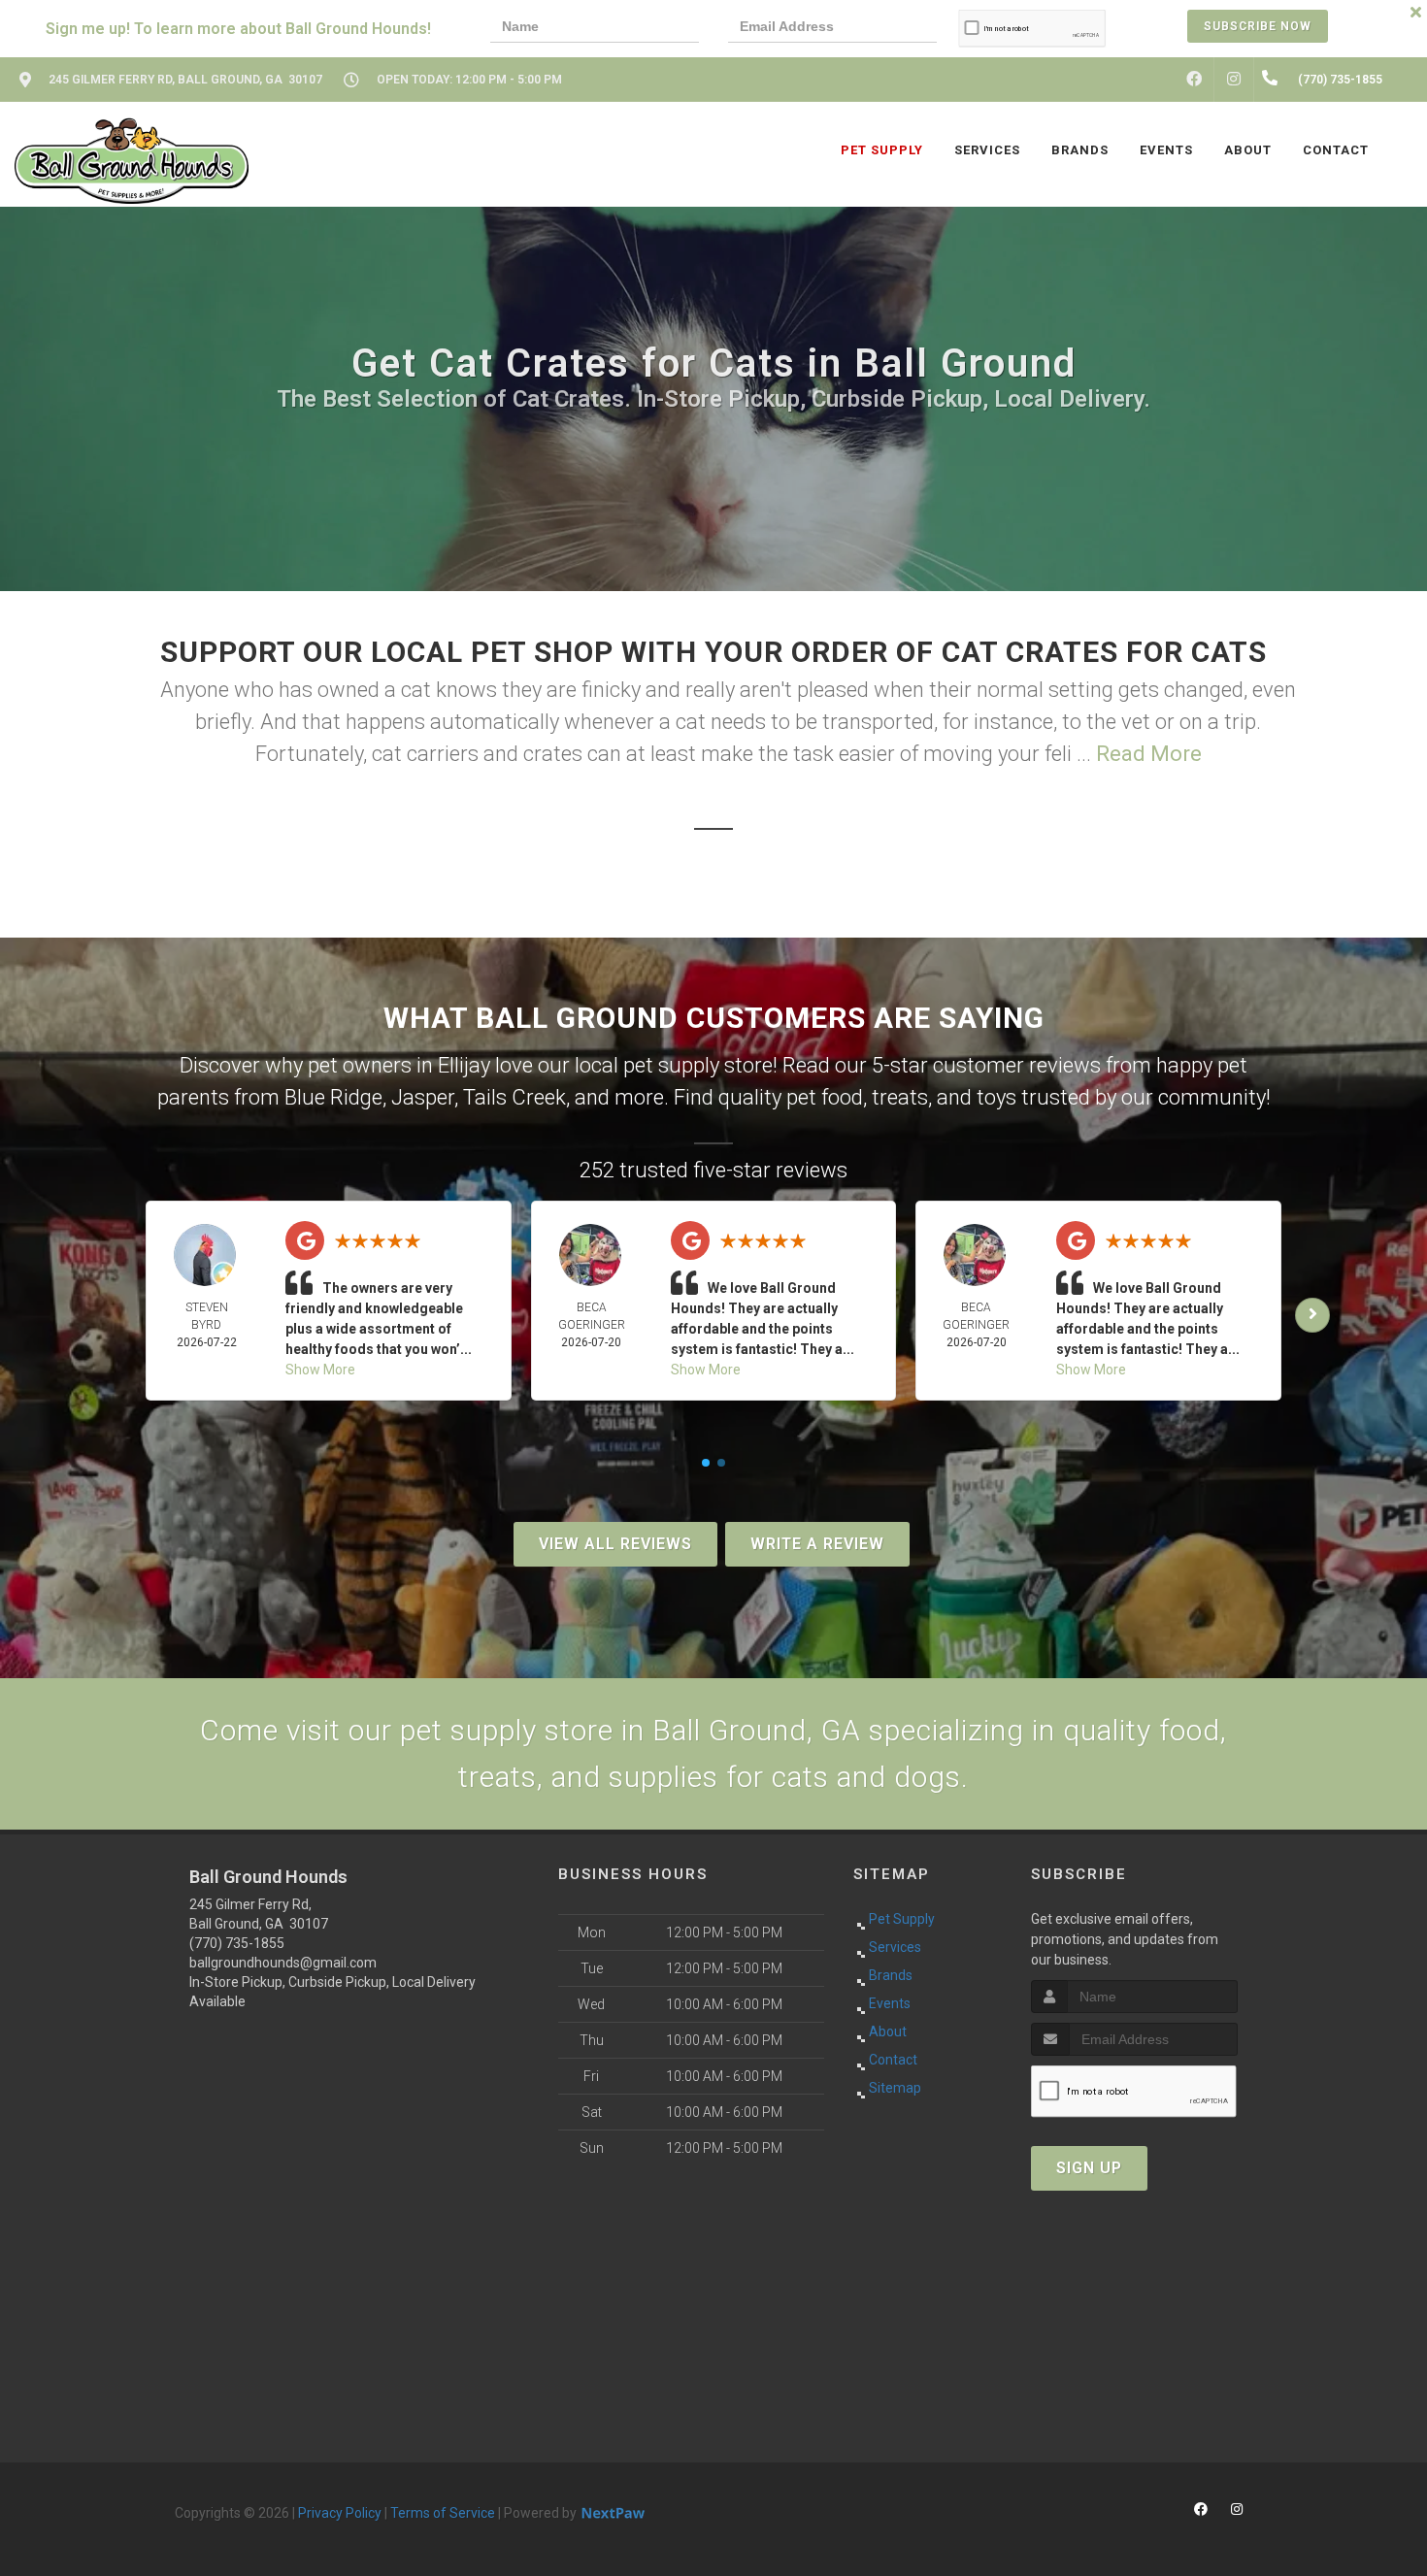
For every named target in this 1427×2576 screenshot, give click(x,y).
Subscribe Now (1258, 26)
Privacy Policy (340, 2513)
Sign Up (1089, 2168)
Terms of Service (443, 2513)
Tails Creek (514, 1097)
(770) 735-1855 (237, 1943)
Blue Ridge (333, 1097)
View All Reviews (615, 1544)
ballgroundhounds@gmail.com (283, 1963)
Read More (1149, 754)
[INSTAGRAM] (1234, 80)
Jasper (423, 1097)
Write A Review (817, 1544)
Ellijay (464, 1065)
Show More (320, 1370)
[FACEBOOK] (1194, 80)
